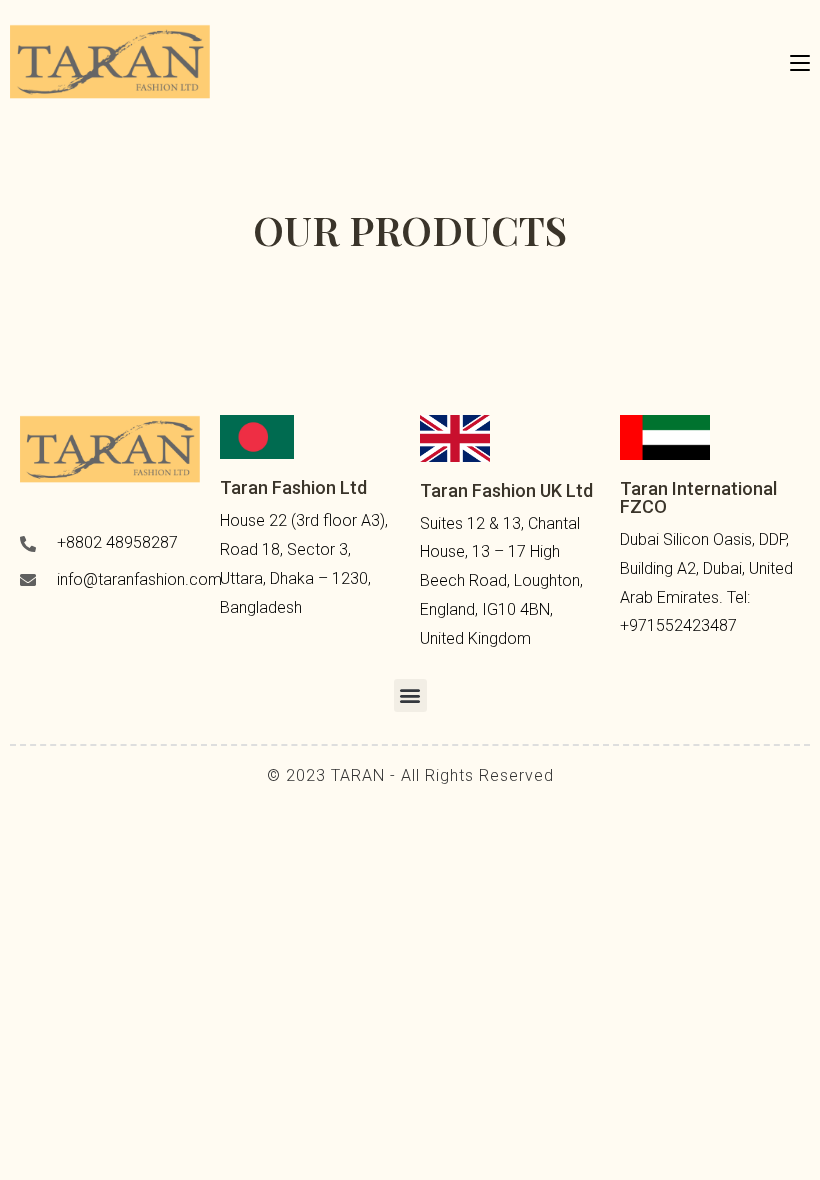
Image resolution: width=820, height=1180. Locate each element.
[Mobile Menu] (800, 61)
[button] (410, 695)
